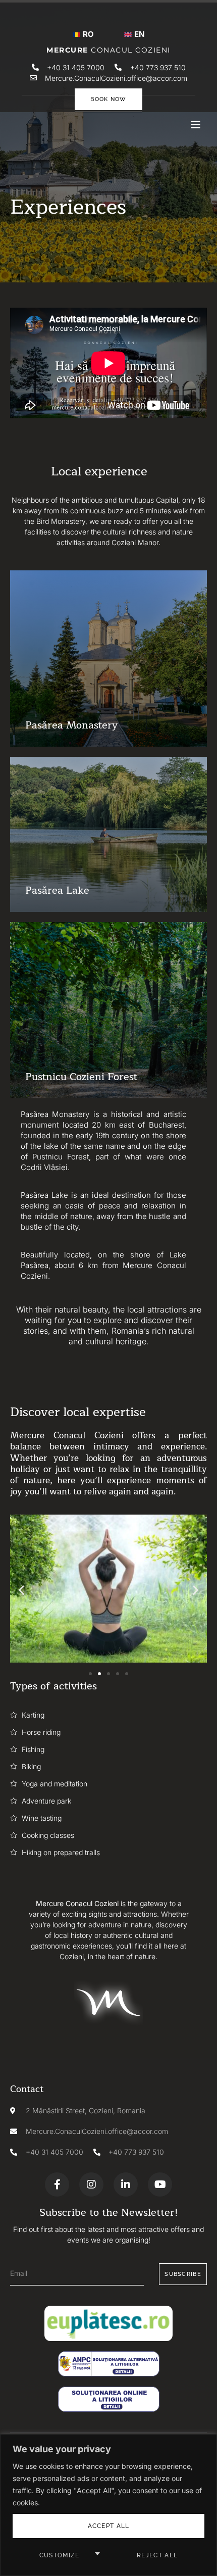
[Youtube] (160, 2184)
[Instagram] (91, 2184)
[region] (108, 2505)
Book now (108, 99)
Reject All (157, 2555)
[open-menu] (196, 125)
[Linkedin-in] (126, 2184)
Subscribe (183, 2274)
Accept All (109, 2526)
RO (88, 34)
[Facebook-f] (57, 2184)
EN (139, 34)
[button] (21, 1590)
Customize (60, 2555)
